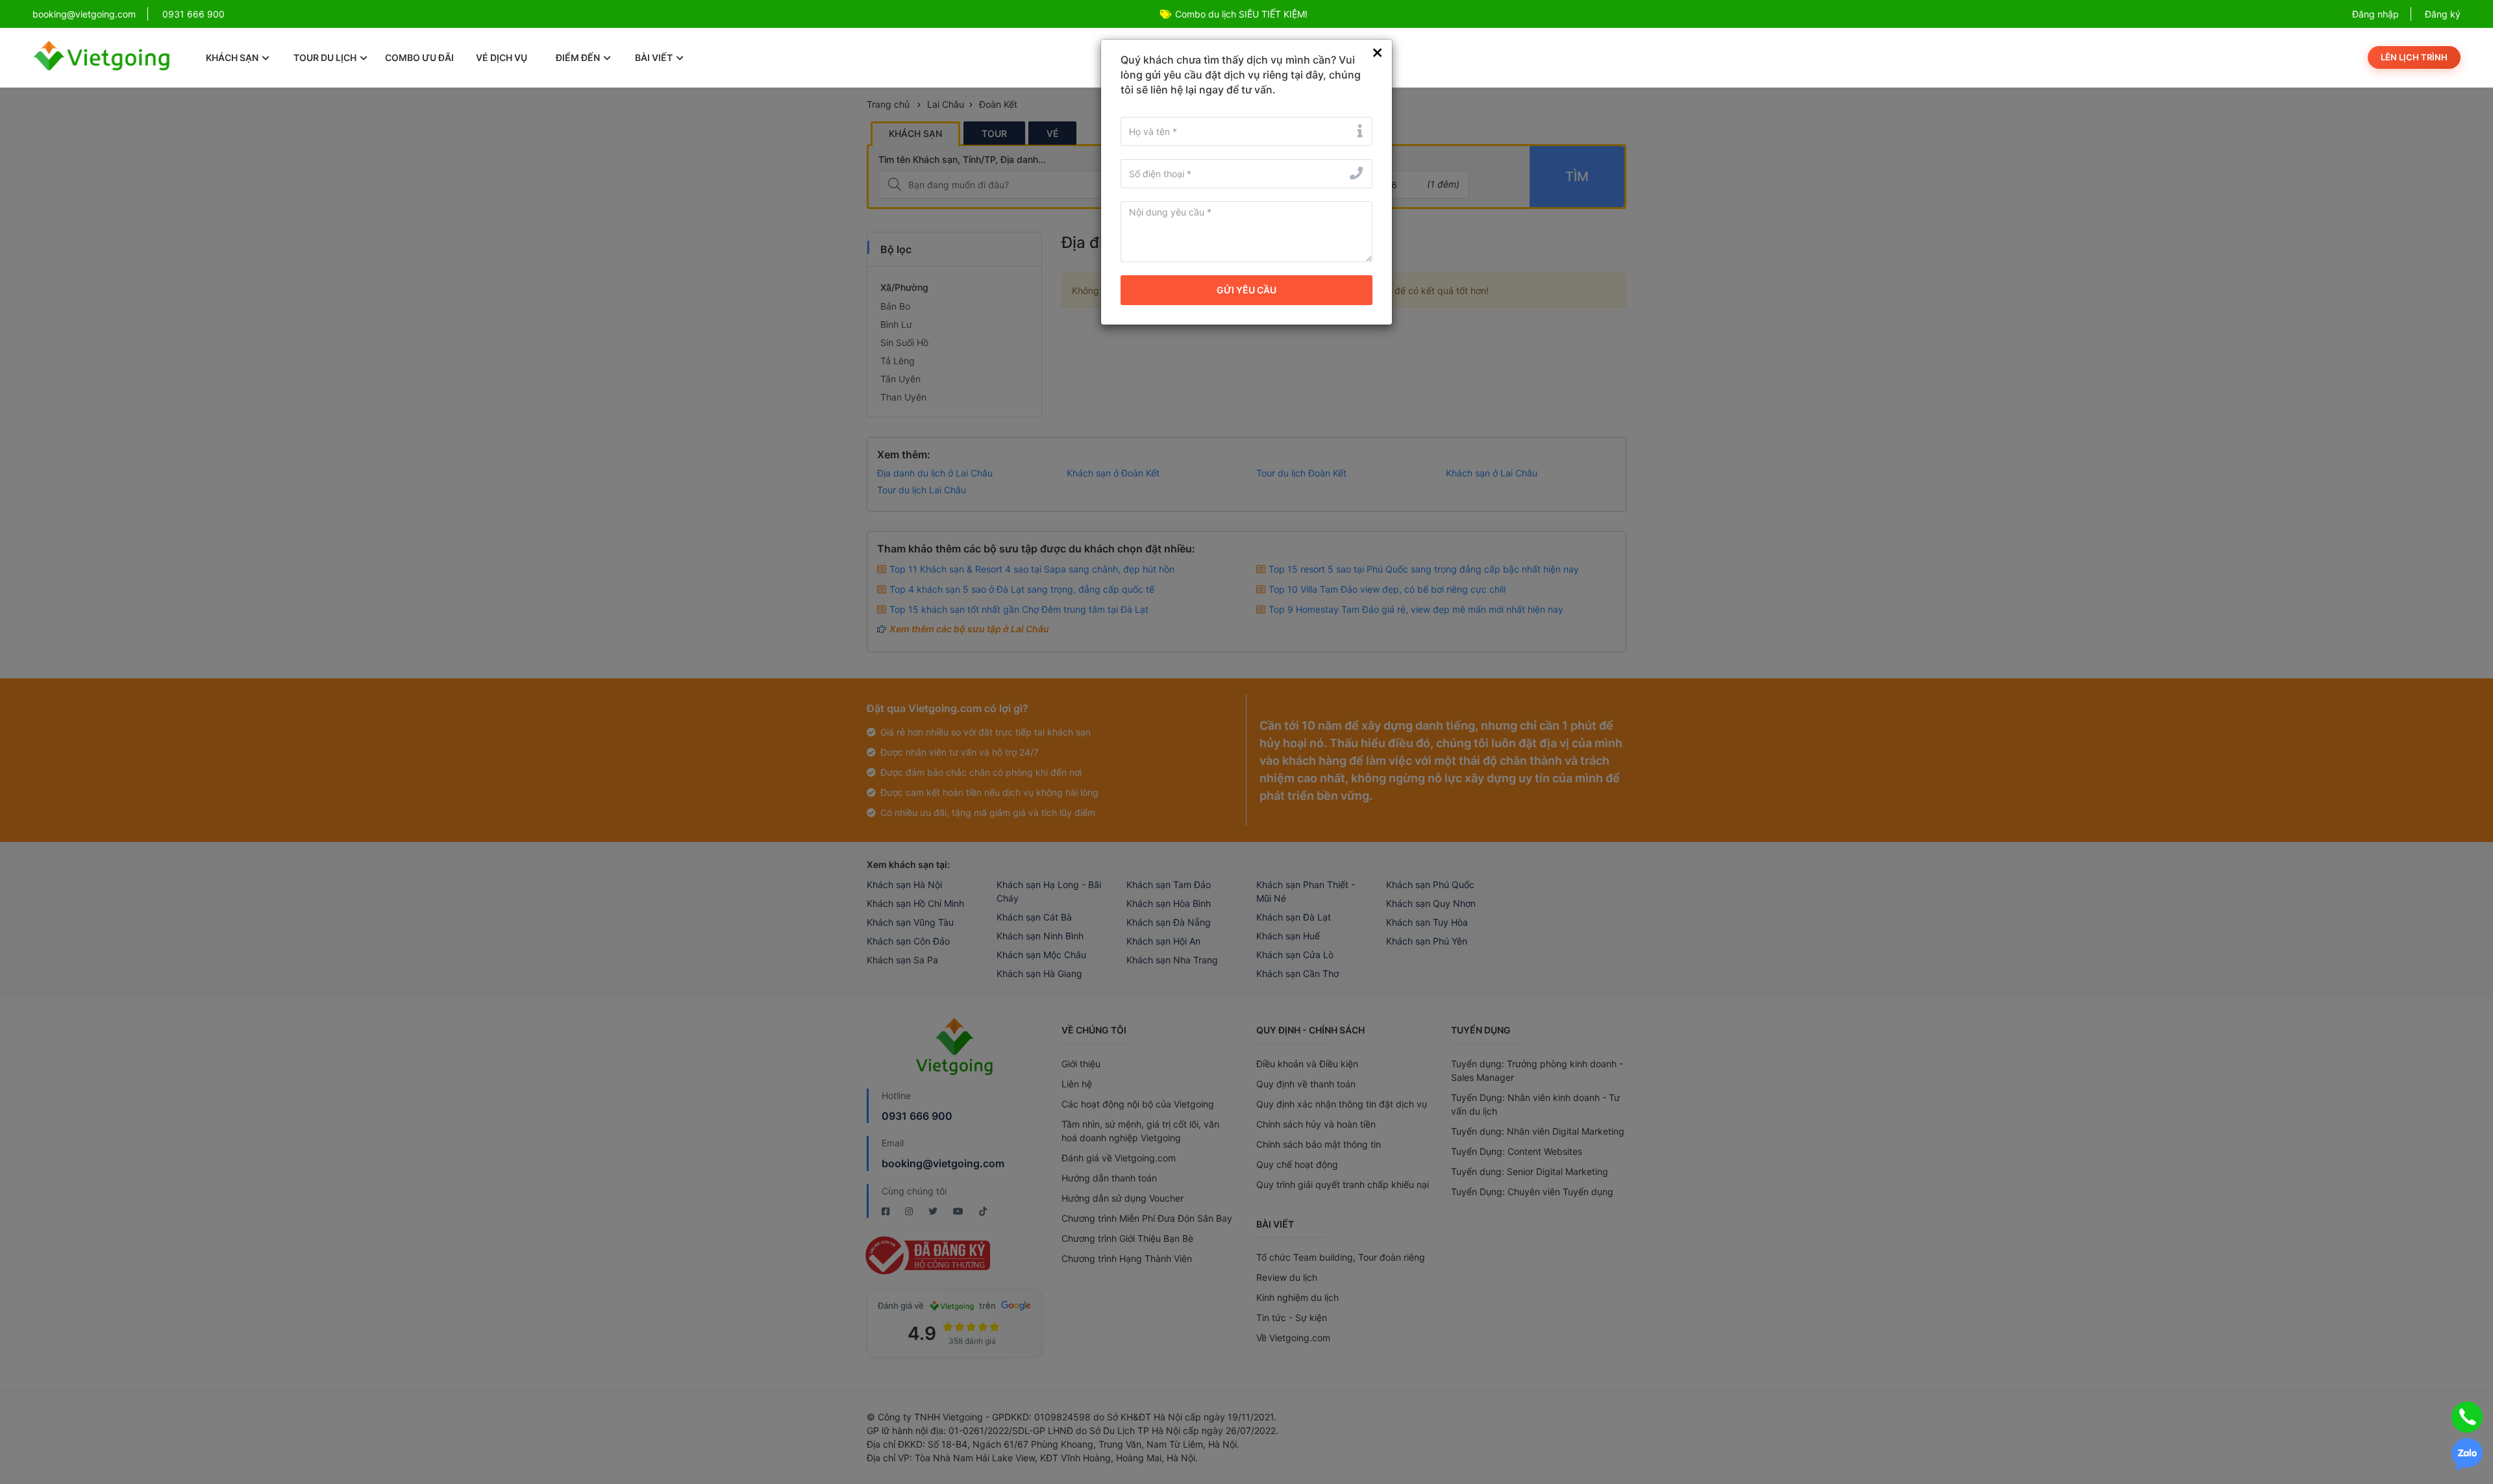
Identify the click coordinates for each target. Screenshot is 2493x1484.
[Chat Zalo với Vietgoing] (2467, 1454)
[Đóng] (1377, 53)
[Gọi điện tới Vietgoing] (2467, 1417)
